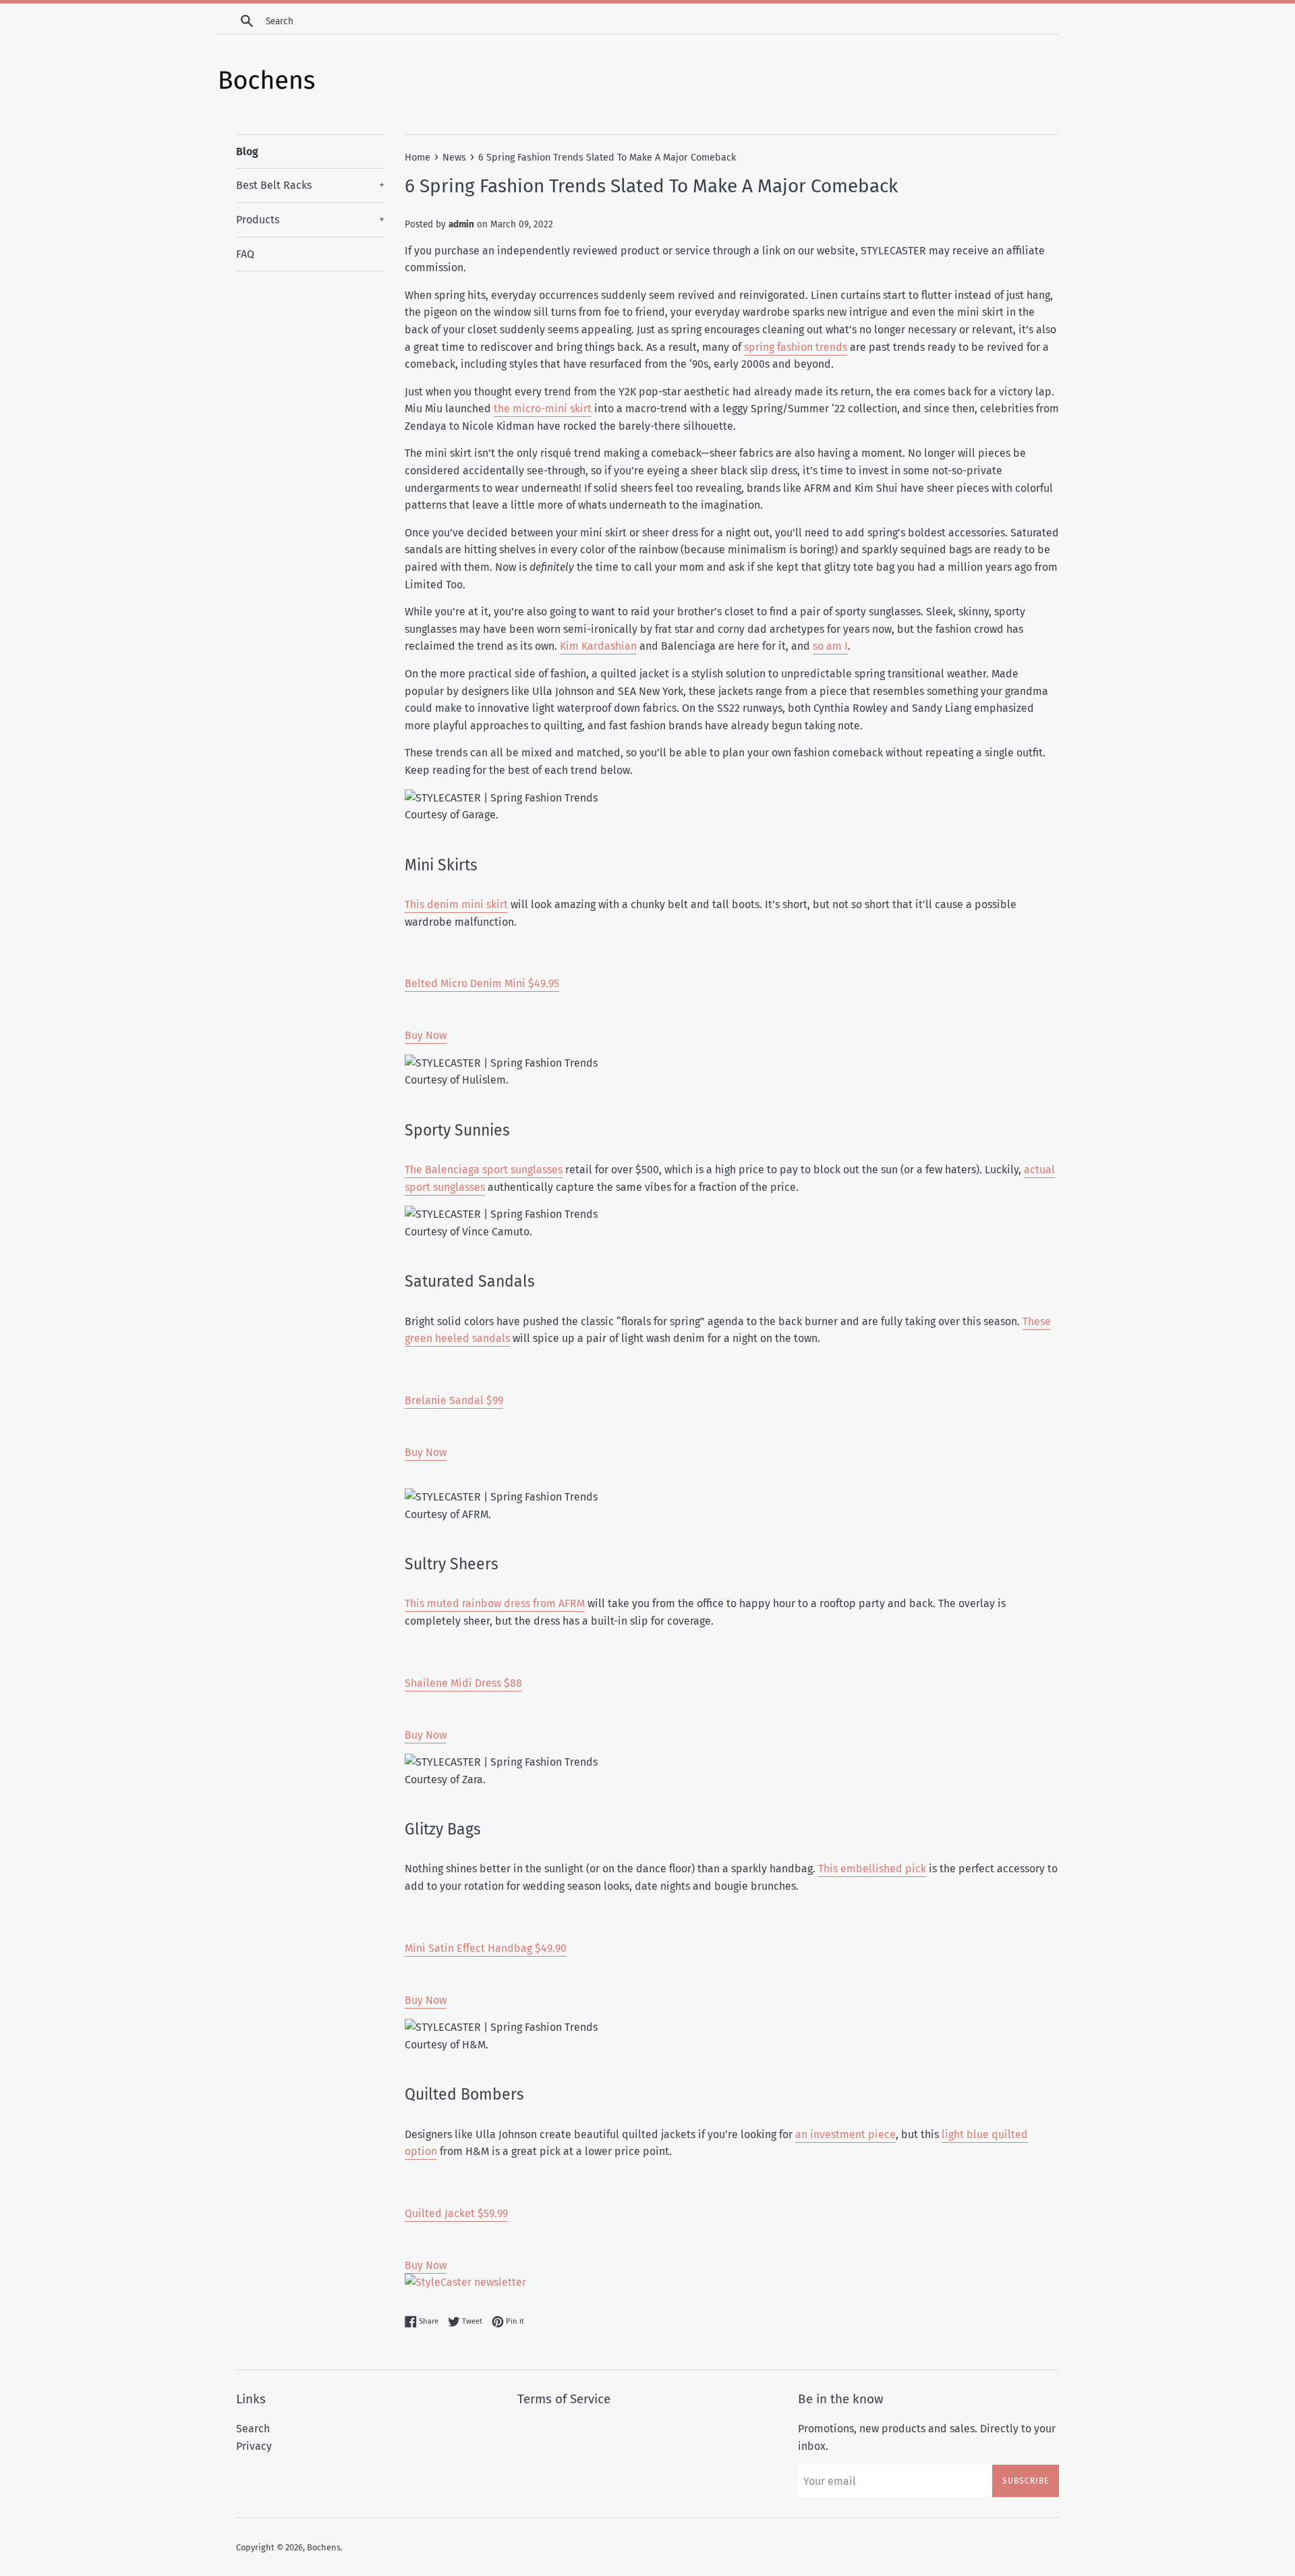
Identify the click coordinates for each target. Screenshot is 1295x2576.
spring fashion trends (796, 347)
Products (310, 220)
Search (253, 2429)
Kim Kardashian (598, 646)
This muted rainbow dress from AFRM (495, 1603)
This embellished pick (872, 1869)
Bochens (324, 2547)
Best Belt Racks (310, 185)
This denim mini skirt (456, 904)
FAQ (245, 254)
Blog (247, 151)
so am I (830, 646)
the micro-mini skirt (543, 409)
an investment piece (845, 2134)
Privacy (254, 2446)
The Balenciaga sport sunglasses (484, 1170)
